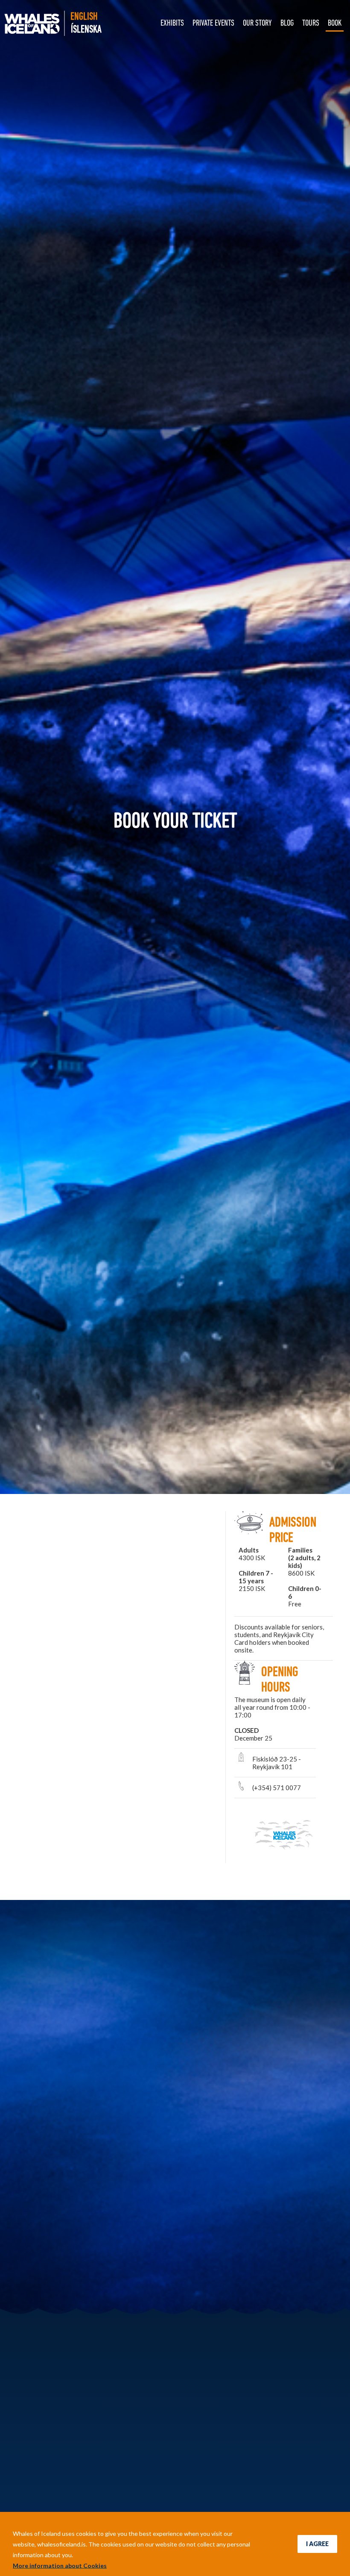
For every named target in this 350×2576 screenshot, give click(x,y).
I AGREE (317, 2544)
